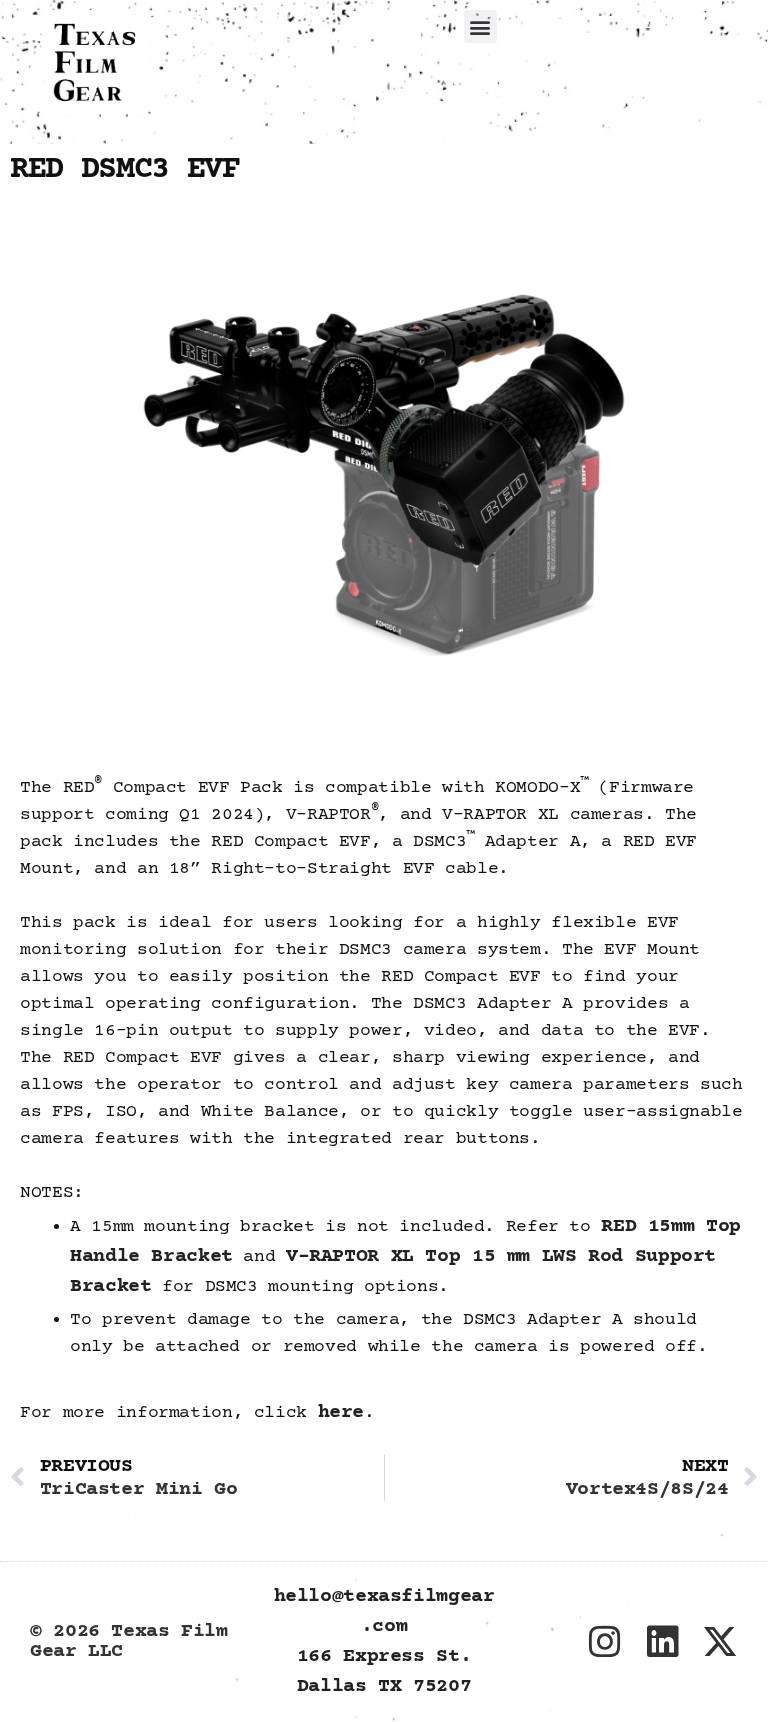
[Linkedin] (662, 1642)
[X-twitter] (720, 1642)
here (341, 1412)
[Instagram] (605, 1642)
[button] (480, 26)
